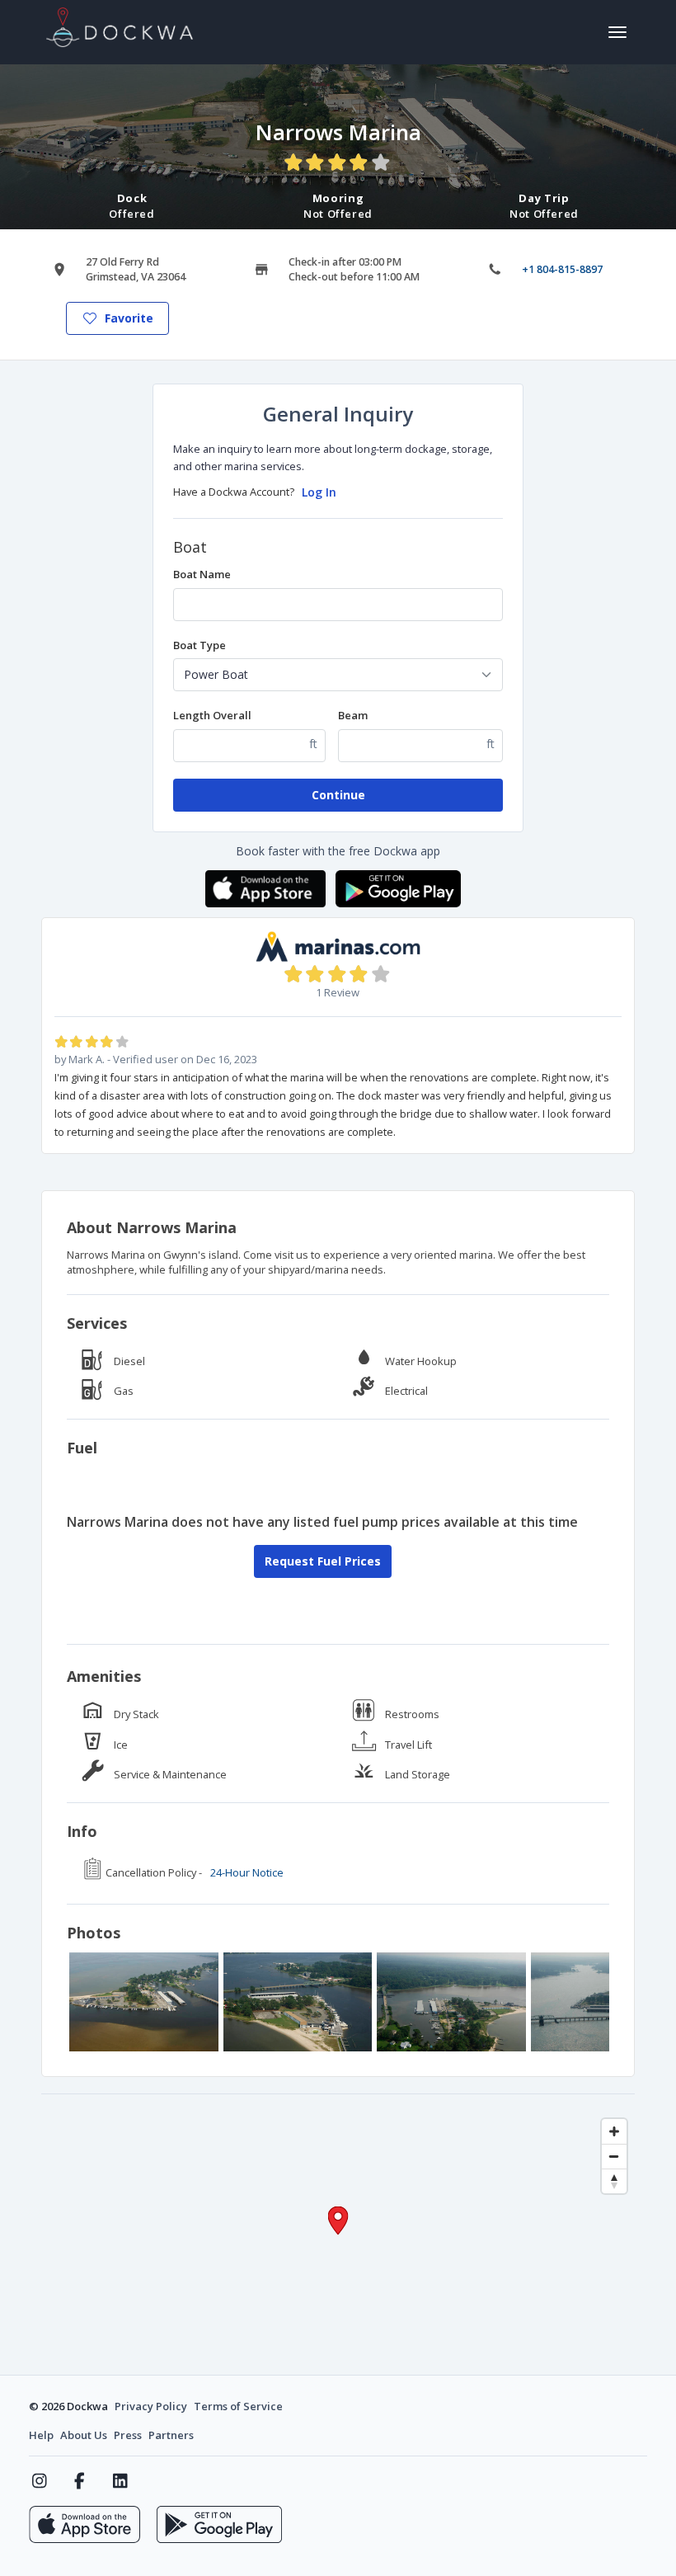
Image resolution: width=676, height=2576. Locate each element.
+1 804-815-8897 (562, 269)
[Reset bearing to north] (614, 2181)
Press (128, 2435)
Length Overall (212, 715)
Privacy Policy (151, 2406)
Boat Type (200, 645)
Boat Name (202, 574)
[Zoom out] (614, 2156)
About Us (84, 2435)
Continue (338, 795)
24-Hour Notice (247, 1872)
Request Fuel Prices (323, 1561)
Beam (353, 715)
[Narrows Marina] (144, 2002)
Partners (171, 2435)
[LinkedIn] (120, 2481)
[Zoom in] (614, 2131)
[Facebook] (80, 2481)
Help (41, 2435)
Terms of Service (238, 2406)
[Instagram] (39, 2481)
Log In (319, 492)
